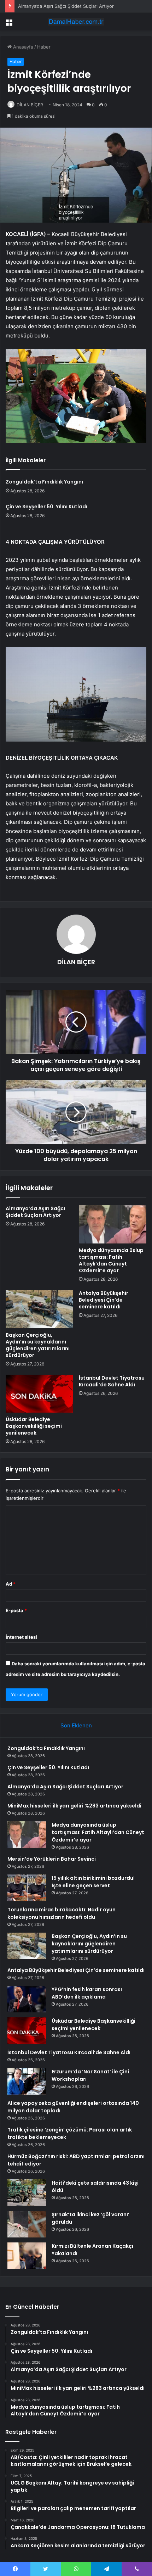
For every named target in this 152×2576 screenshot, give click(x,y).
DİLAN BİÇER (30, 105)
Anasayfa (22, 47)
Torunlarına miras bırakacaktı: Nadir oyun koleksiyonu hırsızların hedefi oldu (62, 1913)
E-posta (16, 1610)
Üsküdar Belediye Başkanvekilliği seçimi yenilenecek (34, 1426)
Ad (11, 1584)
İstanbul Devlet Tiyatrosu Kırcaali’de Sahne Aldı (112, 1381)
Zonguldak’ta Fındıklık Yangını (44, 482)
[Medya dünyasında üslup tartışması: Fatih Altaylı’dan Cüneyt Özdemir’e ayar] (113, 1224)
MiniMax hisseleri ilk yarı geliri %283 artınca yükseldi (74, 1806)
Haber (44, 47)
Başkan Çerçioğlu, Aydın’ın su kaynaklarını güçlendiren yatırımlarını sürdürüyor (38, 1345)
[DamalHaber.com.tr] (76, 22)
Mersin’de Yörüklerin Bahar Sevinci (52, 1859)
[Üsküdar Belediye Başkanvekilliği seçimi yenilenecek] (39, 1394)
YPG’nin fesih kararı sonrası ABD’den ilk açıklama (87, 1993)
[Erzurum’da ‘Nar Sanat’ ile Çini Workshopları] (27, 2081)
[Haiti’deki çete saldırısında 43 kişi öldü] (27, 2193)
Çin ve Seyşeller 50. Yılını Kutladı (46, 507)
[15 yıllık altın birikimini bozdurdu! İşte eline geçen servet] (27, 1888)
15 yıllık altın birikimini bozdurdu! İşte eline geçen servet (93, 1882)
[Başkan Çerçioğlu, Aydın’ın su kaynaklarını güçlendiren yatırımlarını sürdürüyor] (39, 1309)
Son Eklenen (76, 1725)
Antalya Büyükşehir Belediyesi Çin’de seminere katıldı (104, 1300)
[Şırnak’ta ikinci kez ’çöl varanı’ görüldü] (27, 2224)
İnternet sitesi (21, 1637)
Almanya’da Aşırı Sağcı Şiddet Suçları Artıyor (66, 6)
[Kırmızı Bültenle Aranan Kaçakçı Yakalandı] (27, 2256)
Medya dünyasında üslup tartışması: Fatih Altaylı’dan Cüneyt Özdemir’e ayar (111, 1260)
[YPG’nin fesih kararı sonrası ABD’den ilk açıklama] (27, 1999)
